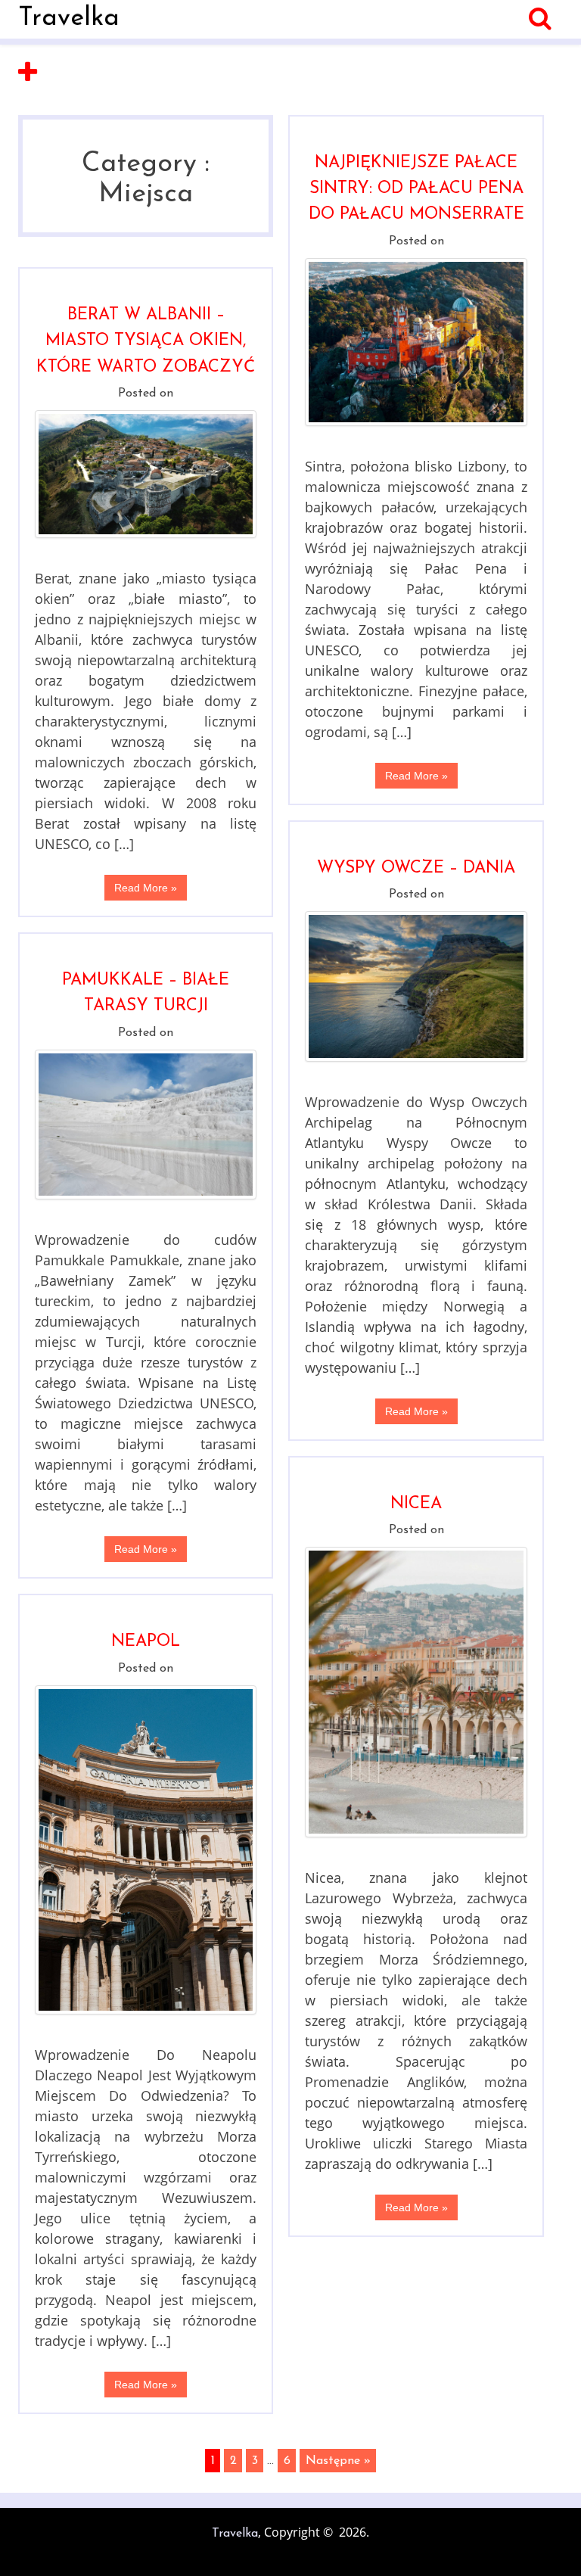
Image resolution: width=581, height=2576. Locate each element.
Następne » (338, 2461)
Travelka (69, 19)
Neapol (146, 1642)
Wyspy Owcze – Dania (416, 868)
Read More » (416, 776)
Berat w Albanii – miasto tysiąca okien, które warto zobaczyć (146, 341)
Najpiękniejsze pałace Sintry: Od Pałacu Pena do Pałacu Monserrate (416, 189)
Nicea (416, 1504)
